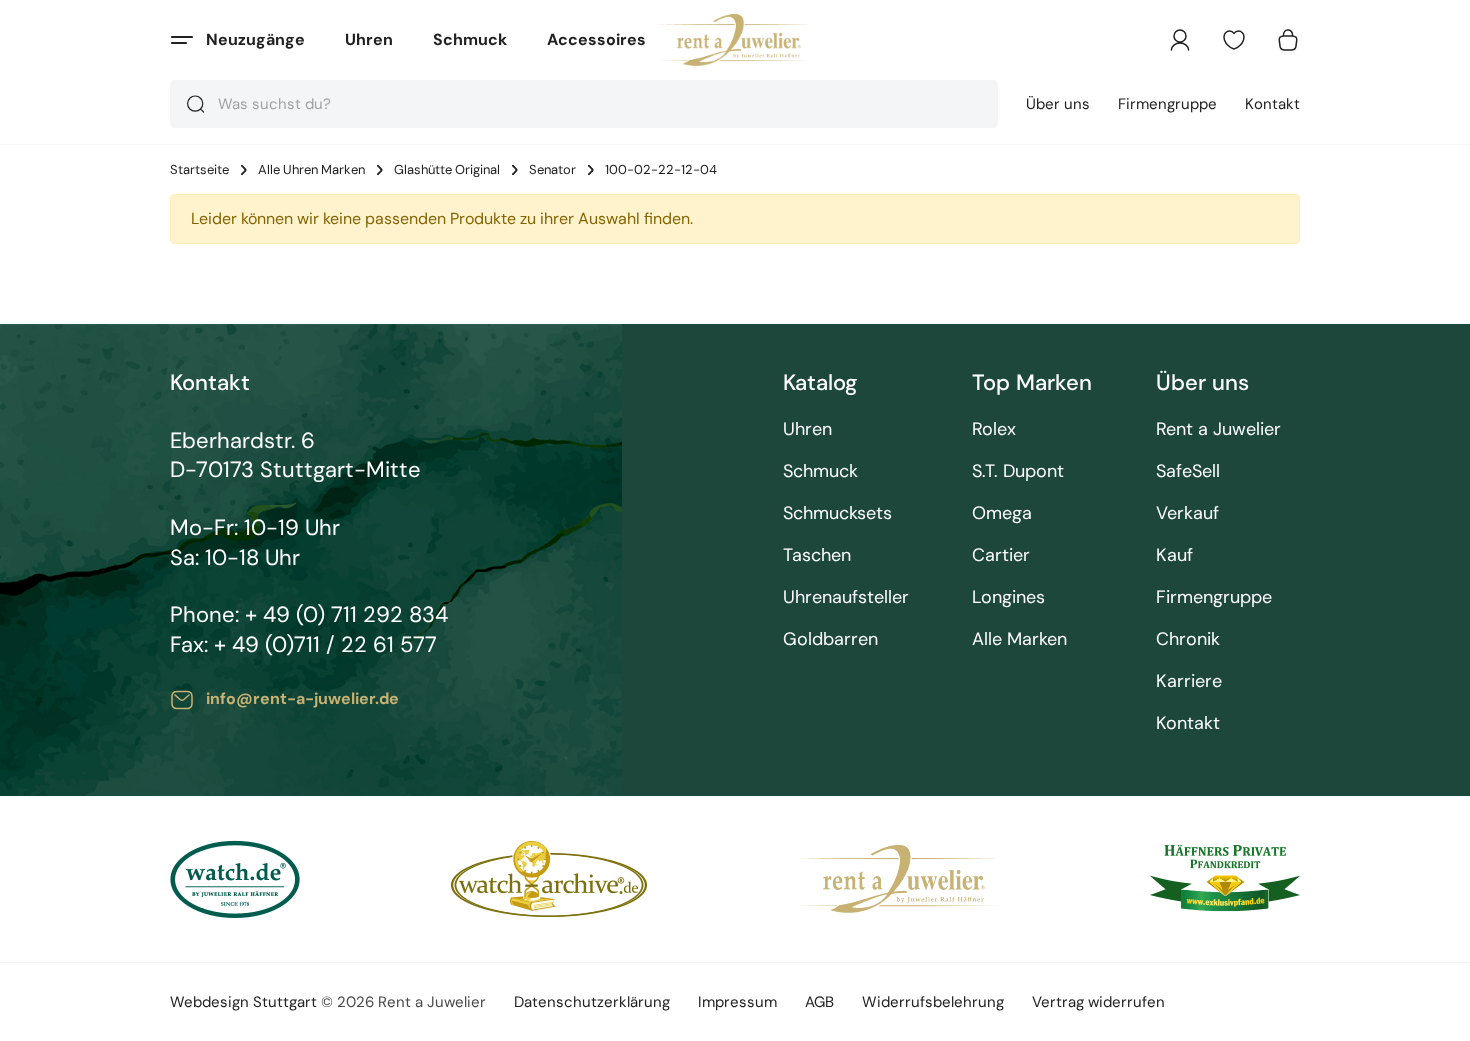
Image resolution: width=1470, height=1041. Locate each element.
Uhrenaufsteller (846, 597)
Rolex (994, 429)
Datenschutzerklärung (592, 1002)
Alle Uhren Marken (311, 170)
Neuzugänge (255, 39)
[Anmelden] (1180, 40)
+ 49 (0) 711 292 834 (346, 614)
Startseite (199, 170)
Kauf (1174, 555)
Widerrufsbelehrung (933, 1002)
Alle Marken (1019, 639)
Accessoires (596, 39)
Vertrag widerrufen (1098, 1002)
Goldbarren (830, 639)
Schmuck (470, 39)
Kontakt (1272, 104)
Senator (552, 170)
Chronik (1188, 639)
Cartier (1001, 555)
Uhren (369, 39)
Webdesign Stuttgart (243, 1002)
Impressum (737, 1002)
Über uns (1058, 104)
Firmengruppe (1167, 104)
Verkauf (1187, 513)
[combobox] (584, 104)
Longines (1008, 597)
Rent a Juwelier (1218, 429)
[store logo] (735, 40)
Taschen (817, 555)
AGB (819, 1002)
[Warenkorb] (1288, 40)
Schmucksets (837, 513)
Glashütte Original (447, 170)
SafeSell (1188, 471)
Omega (1002, 513)
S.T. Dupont (1018, 471)
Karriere (1189, 681)
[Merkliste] (1234, 40)
